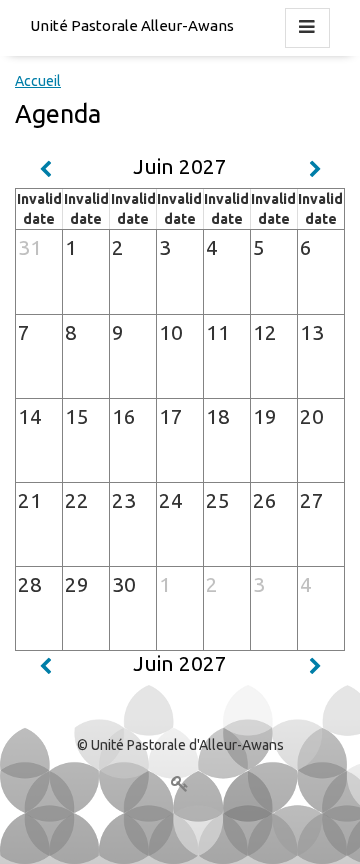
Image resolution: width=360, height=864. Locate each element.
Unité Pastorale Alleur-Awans (132, 25)
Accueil (38, 81)
